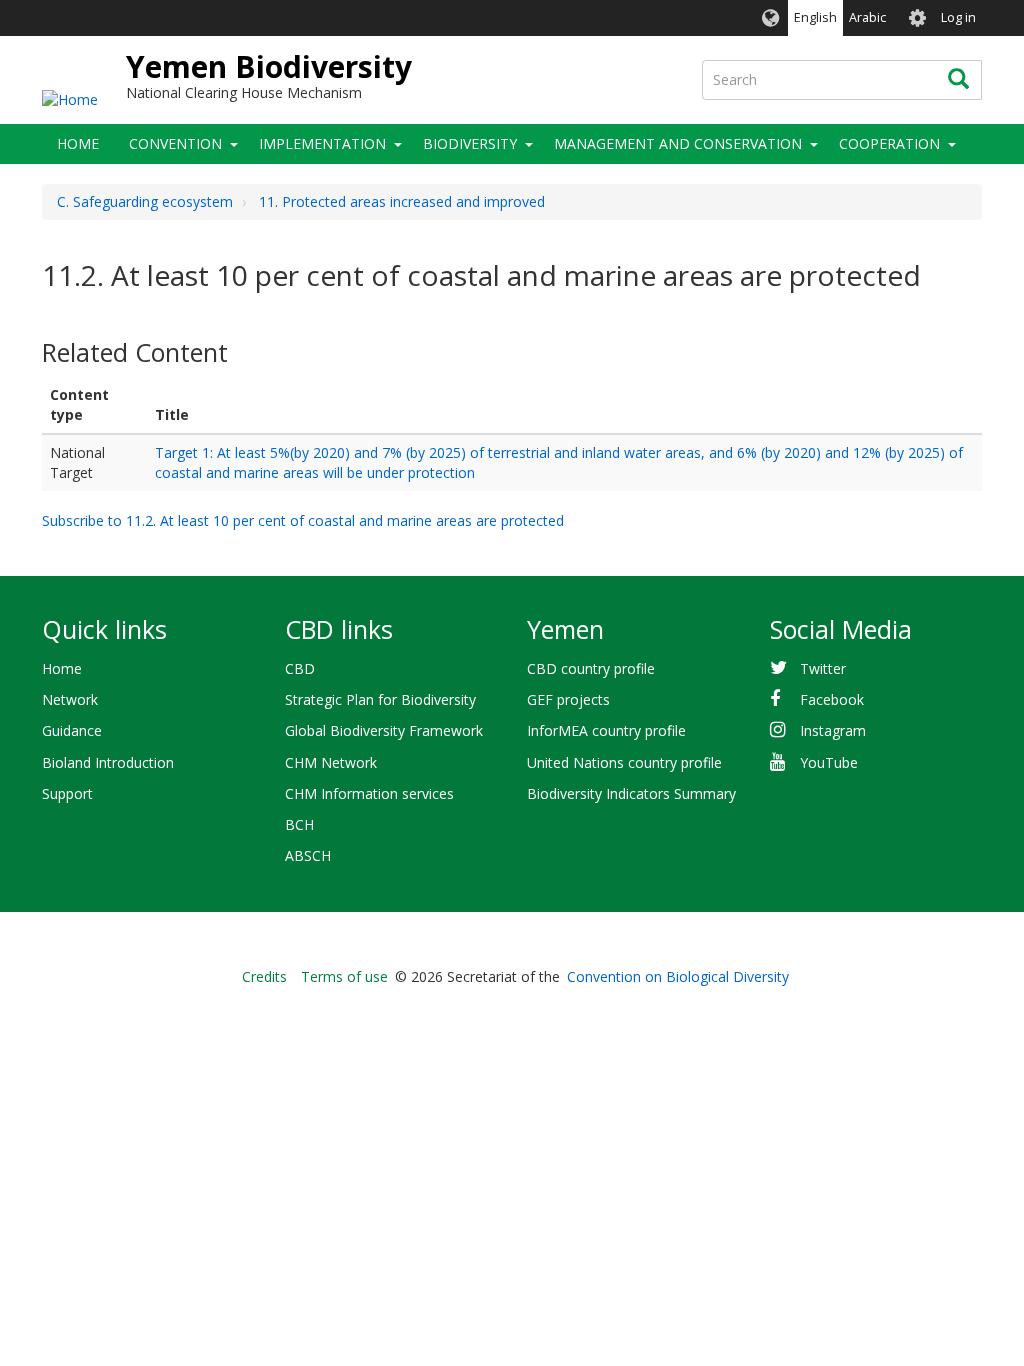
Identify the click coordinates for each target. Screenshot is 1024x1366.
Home (78, 143)
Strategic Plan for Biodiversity (380, 699)
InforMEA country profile (606, 730)
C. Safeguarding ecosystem (145, 201)
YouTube (829, 762)
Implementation (322, 143)
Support (67, 793)
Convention (175, 143)
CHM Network (331, 762)
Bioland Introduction (108, 762)
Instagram (833, 730)
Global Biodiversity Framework (384, 730)
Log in (958, 17)
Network (70, 699)
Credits (264, 976)
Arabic (867, 17)
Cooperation (889, 143)
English (815, 17)
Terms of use (344, 976)
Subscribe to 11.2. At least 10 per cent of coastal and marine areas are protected (303, 520)
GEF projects (568, 699)
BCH (299, 824)
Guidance (72, 730)
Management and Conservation (678, 143)
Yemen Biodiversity (269, 66)
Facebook (832, 699)
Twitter (823, 668)
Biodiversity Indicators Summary (631, 793)
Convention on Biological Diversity (678, 976)
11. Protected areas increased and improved (402, 201)
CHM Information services (369, 793)
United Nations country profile (624, 762)
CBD (300, 668)
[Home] (70, 98)
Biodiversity (470, 143)
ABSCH (308, 855)
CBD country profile (591, 668)
